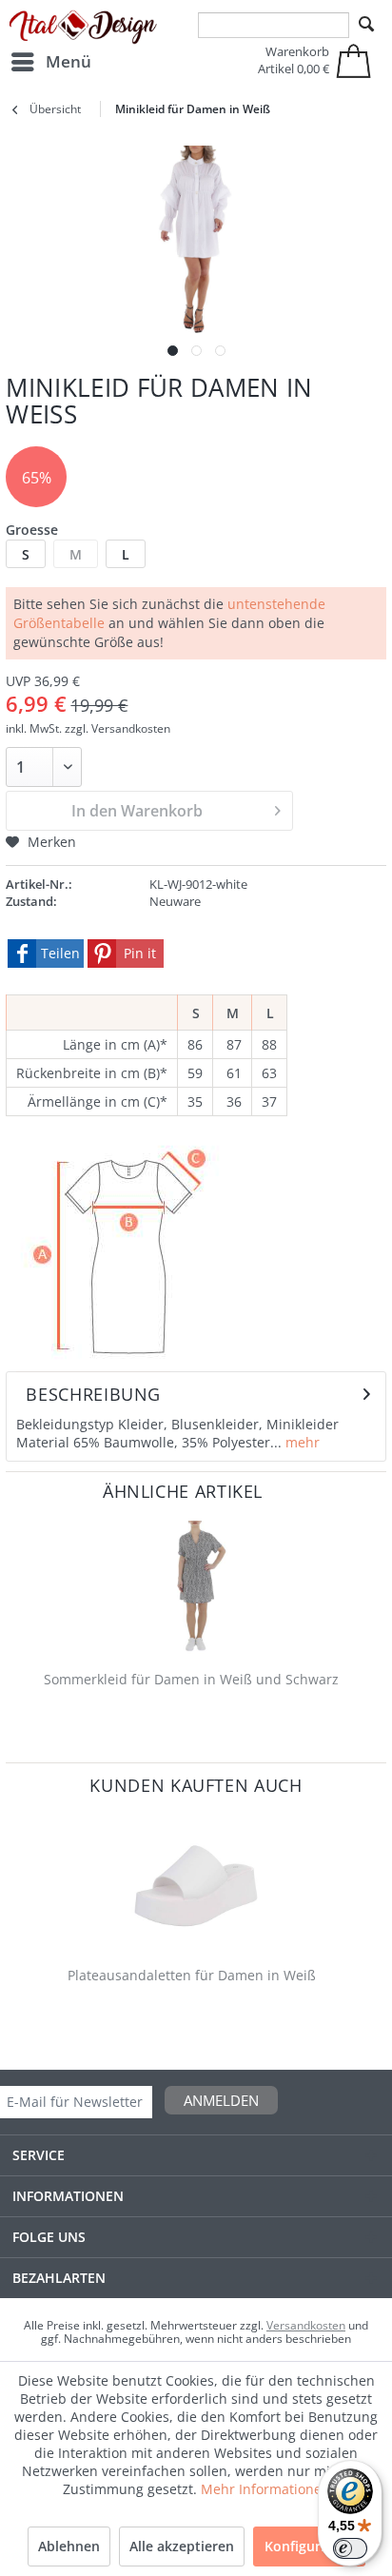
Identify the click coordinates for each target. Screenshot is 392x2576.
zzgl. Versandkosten (118, 728)
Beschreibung (93, 1394)
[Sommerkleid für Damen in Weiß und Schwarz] (196, 1587)
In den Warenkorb (137, 811)
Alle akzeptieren (182, 2546)
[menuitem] (50, 62)
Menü (69, 61)
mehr (301, 1442)
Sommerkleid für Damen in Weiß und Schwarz (191, 1679)
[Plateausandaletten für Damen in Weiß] (196, 1883)
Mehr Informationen (265, 2489)
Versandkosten (306, 2325)
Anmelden (221, 2100)
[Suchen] (366, 25)
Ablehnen (69, 2546)
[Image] (173, 351)
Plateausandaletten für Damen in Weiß (192, 1975)
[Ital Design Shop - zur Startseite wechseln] (83, 28)
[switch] (350, 2548)
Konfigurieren (309, 2546)
